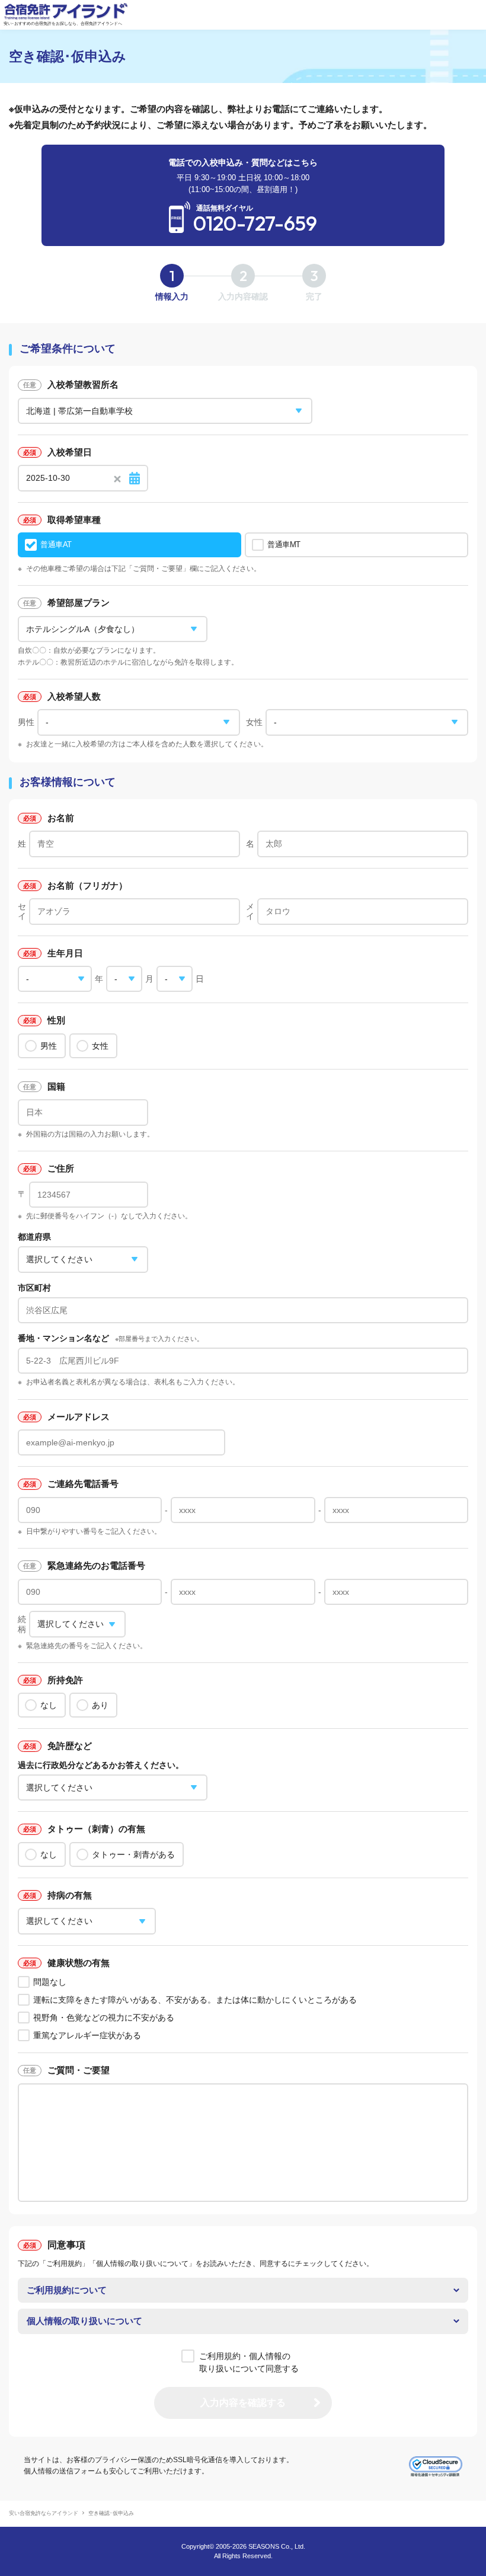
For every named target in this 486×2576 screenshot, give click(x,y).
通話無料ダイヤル (255, 219)
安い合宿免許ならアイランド (44, 2513)
